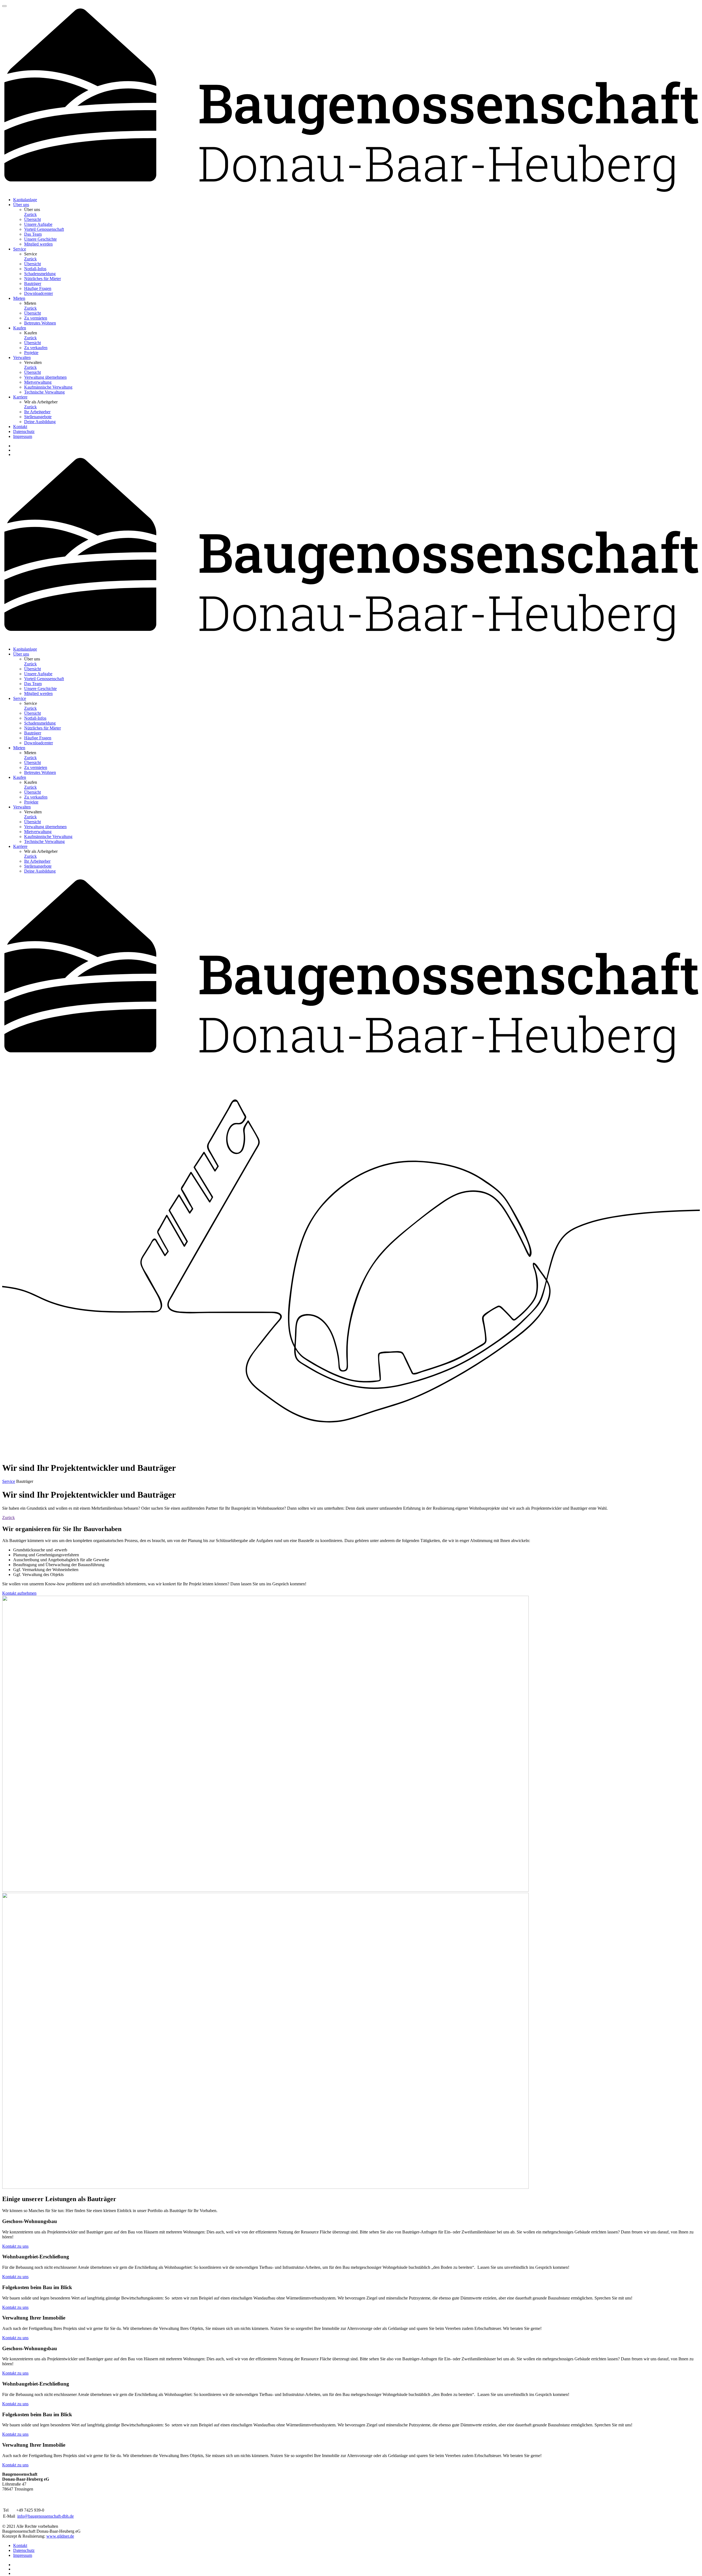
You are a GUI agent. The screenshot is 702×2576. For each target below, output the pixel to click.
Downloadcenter (39, 293)
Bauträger (33, 283)
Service (9, 1481)
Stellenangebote (38, 417)
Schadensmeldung (40, 274)
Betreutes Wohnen (40, 323)
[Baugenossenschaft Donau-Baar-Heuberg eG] (351, 190)
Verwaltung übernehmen (45, 377)
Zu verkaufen (36, 348)
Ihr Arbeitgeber (37, 412)
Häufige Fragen (38, 288)
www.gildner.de (60, 2536)
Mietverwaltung (38, 382)
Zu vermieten (36, 318)
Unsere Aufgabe (38, 224)
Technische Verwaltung (44, 392)
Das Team (33, 234)
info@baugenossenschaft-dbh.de (46, 2516)
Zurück (30, 214)
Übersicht (32, 219)
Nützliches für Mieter (43, 279)
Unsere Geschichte (40, 239)
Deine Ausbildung (40, 422)
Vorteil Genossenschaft (44, 229)
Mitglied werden (38, 244)
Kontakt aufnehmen (19, 1593)
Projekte (31, 353)
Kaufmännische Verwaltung (48, 387)
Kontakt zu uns (15, 2246)
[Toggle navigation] (4, 6)
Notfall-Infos (35, 269)
